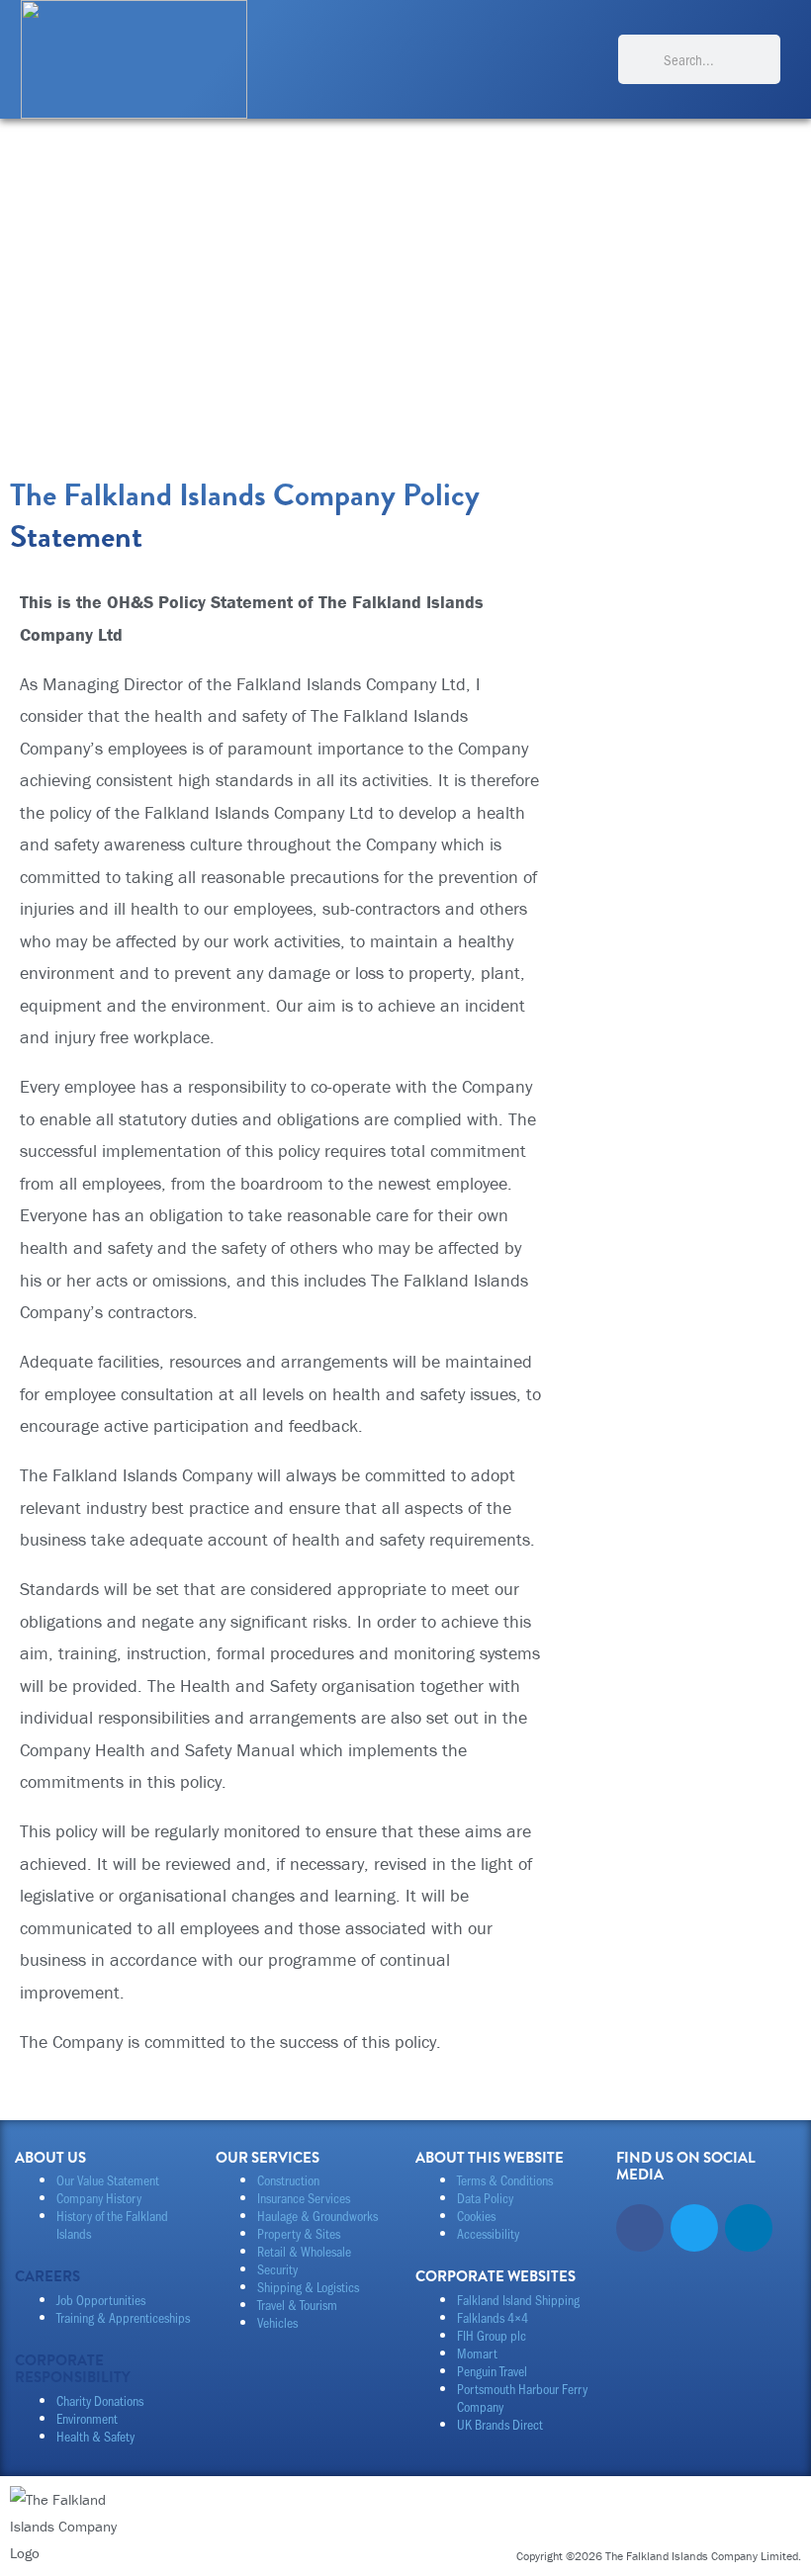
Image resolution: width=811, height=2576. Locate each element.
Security (277, 2269)
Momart (477, 2353)
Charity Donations (100, 2400)
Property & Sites (299, 2233)
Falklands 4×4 (493, 2317)
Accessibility (488, 2233)
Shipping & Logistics (308, 2287)
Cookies (476, 2216)
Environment (87, 2418)
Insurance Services (304, 2198)
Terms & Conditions (505, 2180)
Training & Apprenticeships (123, 2317)
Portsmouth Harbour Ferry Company (522, 2398)
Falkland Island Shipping (518, 2300)
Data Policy (485, 2198)
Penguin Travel (492, 2371)
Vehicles (277, 2322)
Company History (99, 2198)
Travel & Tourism (297, 2305)
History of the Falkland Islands (112, 2224)
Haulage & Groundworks (317, 2216)
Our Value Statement (108, 2180)
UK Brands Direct (500, 2424)
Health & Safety (95, 2436)
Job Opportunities (101, 2300)
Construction (288, 2180)
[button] (584, 59)
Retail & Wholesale (304, 2251)
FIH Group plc (492, 2335)
